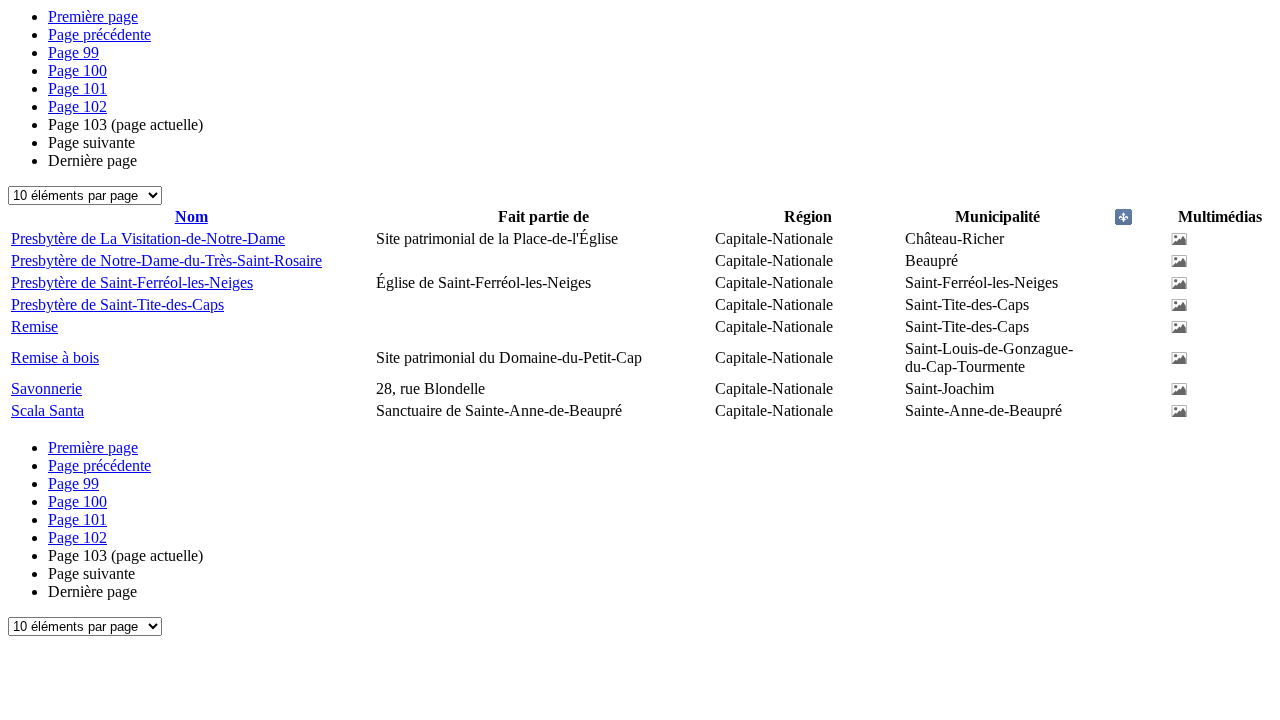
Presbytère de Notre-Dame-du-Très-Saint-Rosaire (166, 260)
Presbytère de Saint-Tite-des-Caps (117, 304)
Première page (93, 16)
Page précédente (99, 34)
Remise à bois (55, 357)
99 (73, 52)
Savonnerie (46, 388)
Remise (34, 326)
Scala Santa (47, 410)
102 (77, 106)
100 (77, 70)
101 (77, 88)
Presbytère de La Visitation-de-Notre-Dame (148, 238)
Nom (191, 216)
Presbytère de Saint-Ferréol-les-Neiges (132, 282)
